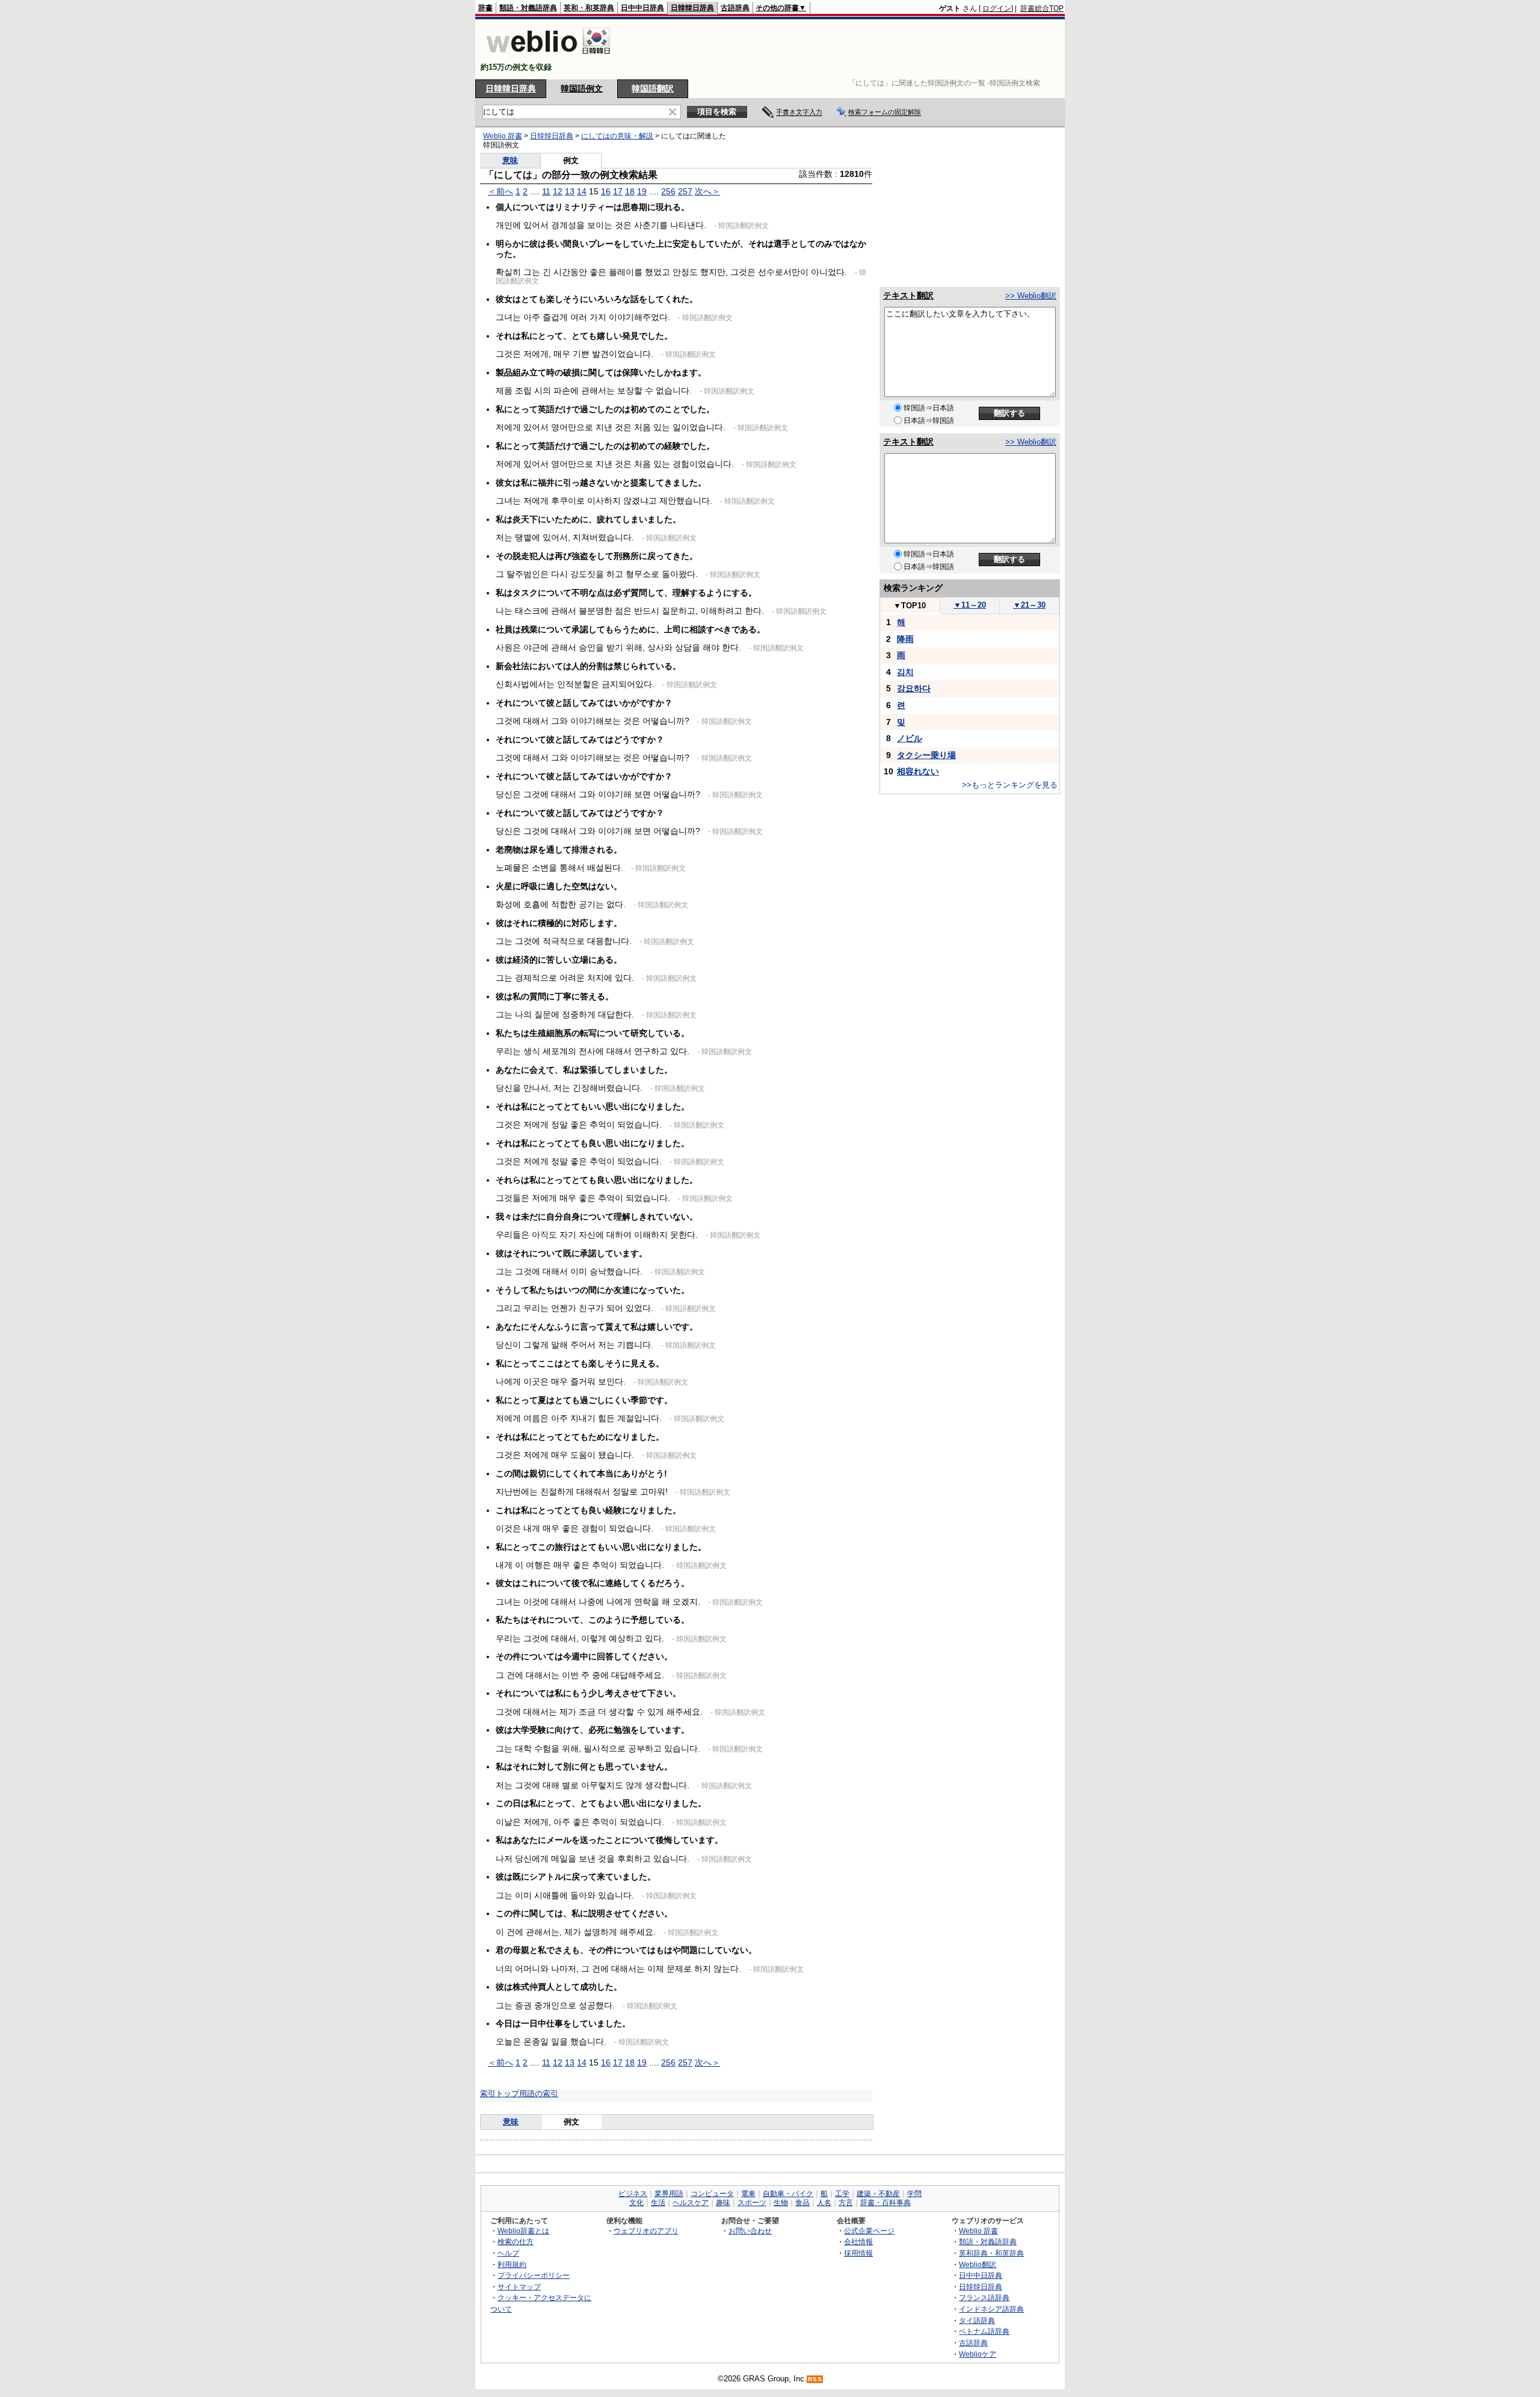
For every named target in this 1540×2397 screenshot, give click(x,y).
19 (642, 191)
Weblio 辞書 (503, 136)
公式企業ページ (869, 2231)
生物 (781, 2203)
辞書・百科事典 (885, 2203)
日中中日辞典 (642, 8)
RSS (815, 2379)
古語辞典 (735, 8)
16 (606, 191)
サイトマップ (519, 2287)
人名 (824, 2203)
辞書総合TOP (1042, 8)
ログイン (997, 8)
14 (582, 191)
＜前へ (500, 191)
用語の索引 (539, 2093)
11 (546, 191)
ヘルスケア (691, 2203)
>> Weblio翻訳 (1031, 296)
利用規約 (512, 2264)
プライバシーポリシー (534, 2275)
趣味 (723, 2203)
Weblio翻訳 (978, 2264)
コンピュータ (712, 2194)
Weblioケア (978, 2354)
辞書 (485, 8)
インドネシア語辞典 (991, 2309)
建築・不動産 (878, 2194)
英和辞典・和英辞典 (991, 2253)
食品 (802, 2203)
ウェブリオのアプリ (646, 2231)
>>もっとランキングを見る (1010, 785)
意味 (510, 160)
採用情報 (858, 2253)
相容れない (918, 771)
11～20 (970, 605)
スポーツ (752, 2203)
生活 (658, 2203)
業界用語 (669, 2194)
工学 (842, 2194)
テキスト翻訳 (908, 295)
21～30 (1029, 605)
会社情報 (858, 2241)
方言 (846, 2203)
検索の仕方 (516, 2241)
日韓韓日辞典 (692, 8)
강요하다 (914, 688)
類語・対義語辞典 (528, 8)
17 (618, 191)
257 (685, 191)
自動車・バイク (788, 2194)
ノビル (910, 738)
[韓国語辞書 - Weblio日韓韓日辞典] (548, 57)
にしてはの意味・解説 (617, 136)
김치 (905, 672)
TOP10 (910, 606)
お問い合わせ (750, 2231)
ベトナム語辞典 (984, 2331)
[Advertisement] (845, 49)
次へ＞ (707, 191)
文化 (636, 2203)
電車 (748, 2194)
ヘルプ (508, 2253)
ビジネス (633, 2194)
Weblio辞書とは (523, 2231)
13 (570, 191)
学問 (914, 2194)
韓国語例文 (582, 88)
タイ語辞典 (977, 2320)
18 (630, 191)
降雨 (905, 639)
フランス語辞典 (984, 2297)
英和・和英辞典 (589, 8)
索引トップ (500, 2093)
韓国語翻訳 (653, 88)
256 (668, 191)
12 (558, 191)
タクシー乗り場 (926, 755)
